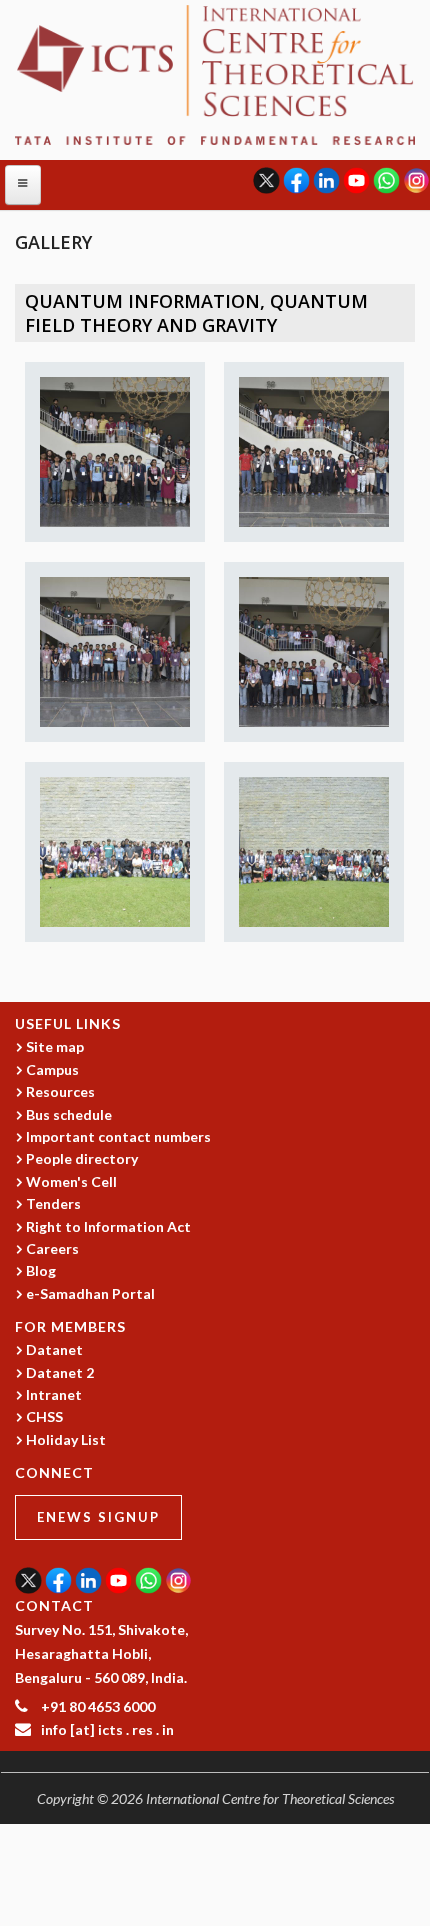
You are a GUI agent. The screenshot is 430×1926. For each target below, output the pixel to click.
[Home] (215, 73)
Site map (55, 1046)
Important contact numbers (118, 1136)
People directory (82, 1158)
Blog (41, 1270)
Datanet (54, 1349)
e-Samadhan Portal (90, 1293)
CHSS (44, 1416)
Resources (60, 1091)
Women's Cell (71, 1181)
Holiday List (66, 1439)
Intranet (54, 1394)
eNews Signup (98, 1517)
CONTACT (54, 1605)
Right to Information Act (108, 1226)
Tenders (53, 1203)
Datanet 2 (60, 1372)
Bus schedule (69, 1114)
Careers (52, 1248)
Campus (52, 1069)
